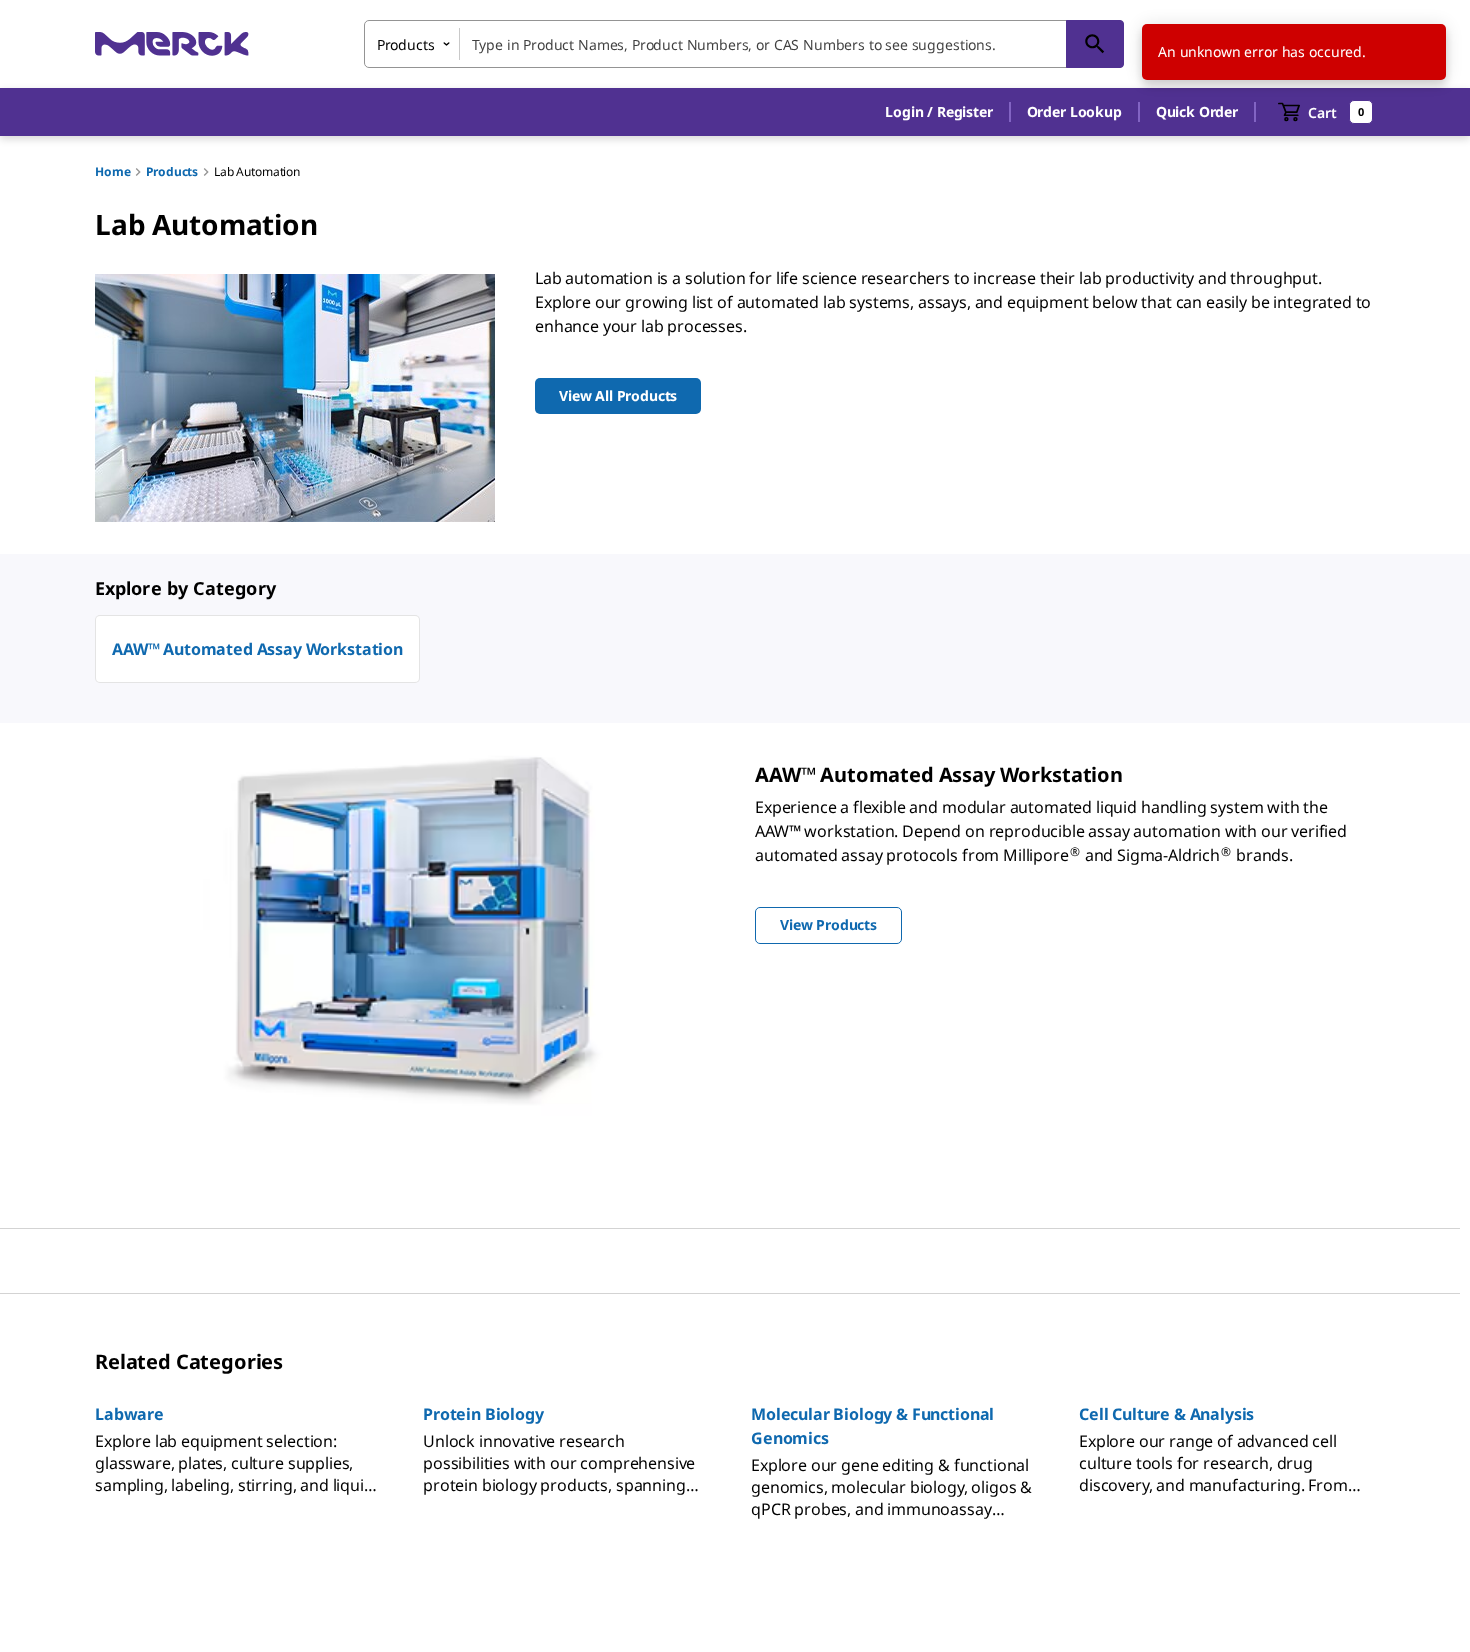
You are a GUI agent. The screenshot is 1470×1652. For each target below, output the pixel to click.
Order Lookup (1074, 111)
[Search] (1095, 44)
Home (112, 171)
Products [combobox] (406, 44)
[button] (938, 112)
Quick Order (1197, 111)
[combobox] (744, 44)
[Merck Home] (172, 43)
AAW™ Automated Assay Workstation (257, 649)
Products (172, 171)
